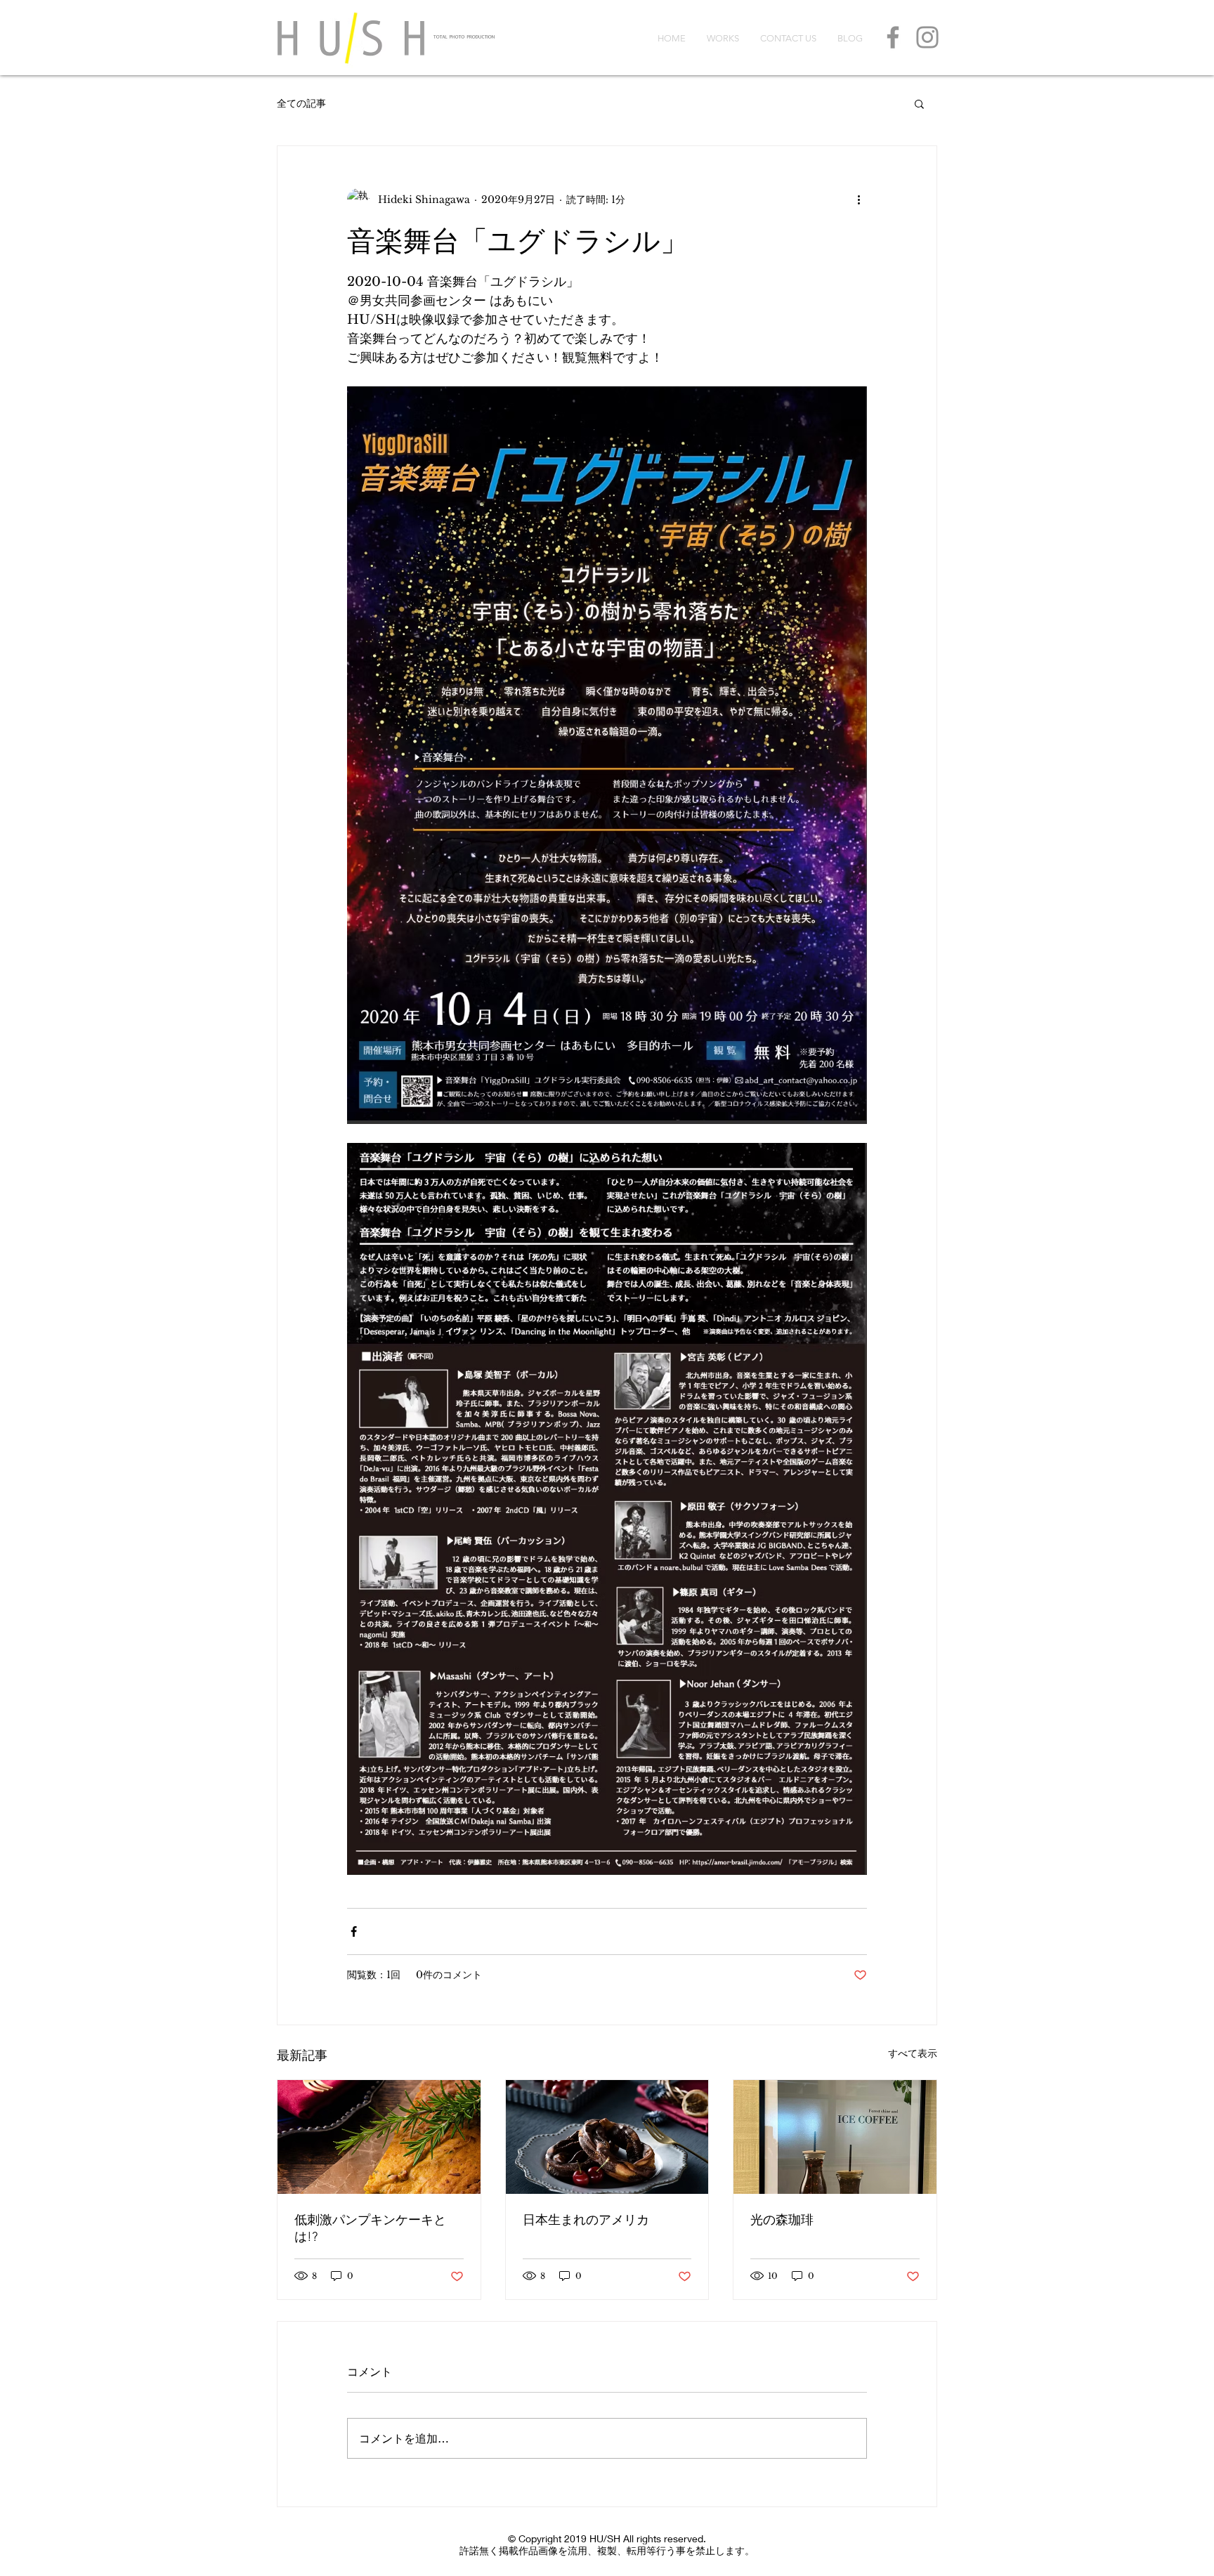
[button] (919, 103)
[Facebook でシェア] (354, 1931)
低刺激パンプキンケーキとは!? (370, 2228)
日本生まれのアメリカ (586, 2220)
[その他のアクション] (859, 200)
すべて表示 (913, 2053)
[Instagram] (927, 37)
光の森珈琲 (782, 2220)
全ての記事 (301, 103)
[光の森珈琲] (835, 2137)
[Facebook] (893, 37)
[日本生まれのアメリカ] (607, 2137)
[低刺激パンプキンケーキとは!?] (379, 2137)
